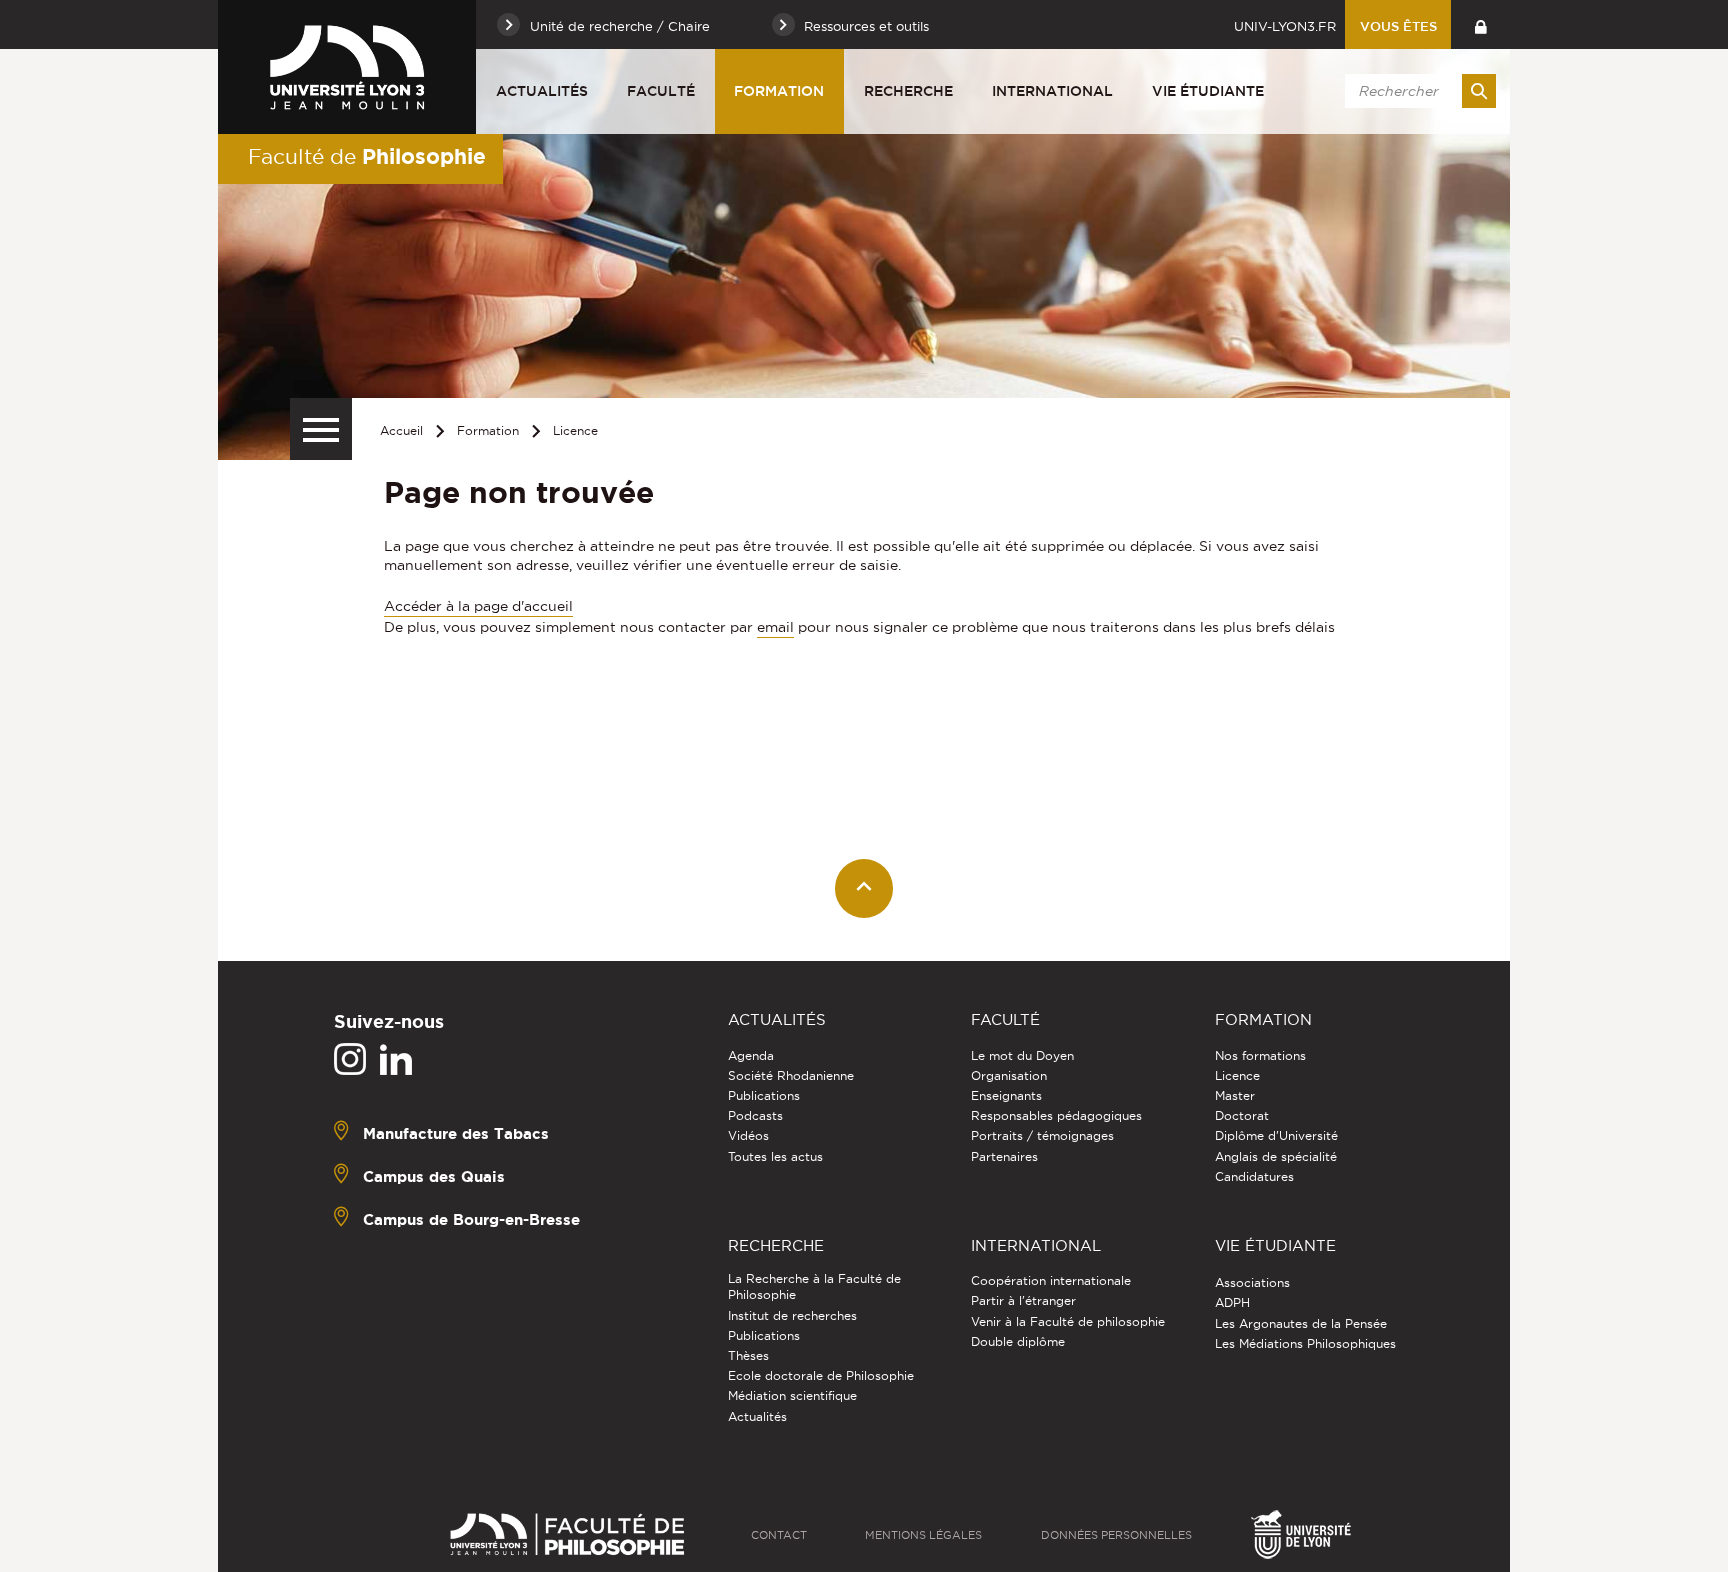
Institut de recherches (792, 1315)
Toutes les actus (775, 1156)
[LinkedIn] (396, 1060)
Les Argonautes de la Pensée (1301, 1323)
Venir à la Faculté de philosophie (1068, 1321)
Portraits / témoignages (1042, 1135)
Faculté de (367, 156)
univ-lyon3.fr (1285, 26)
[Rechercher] (1479, 91)
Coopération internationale (1051, 1280)
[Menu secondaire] (321, 429)
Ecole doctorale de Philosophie (821, 1375)
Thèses (748, 1355)
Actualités (542, 91)
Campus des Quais (434, 1175)
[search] (1417, 91)
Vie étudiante (1208, 91)
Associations (1252, 1282)
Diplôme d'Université (1276, 1135)
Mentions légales (923, 1535)
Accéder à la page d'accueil (478, 606)
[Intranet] (1480, 24)
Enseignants (1006, 1095)
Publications (764, 1095)
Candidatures (1254, 1176)
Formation (779, 91)
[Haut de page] (864, 888)
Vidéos (748, 1135)
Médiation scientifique (792, 1395)
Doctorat (1242, 1115)
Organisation (1009, 1075)
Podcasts (755, 1115)
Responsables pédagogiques (1056, 1115)
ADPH (1232, 1302)
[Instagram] (350, 1060)
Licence (575, 430)
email (775, 627)
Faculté (661, 91)
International (1052, 91)
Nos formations (1260, 1055)
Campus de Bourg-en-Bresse (471, 1218)
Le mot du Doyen (1022, 1055)
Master (1235, 1095)
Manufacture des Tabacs (456, 1132)
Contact (779, 1535)
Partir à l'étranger (1023, 1300)
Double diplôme (1018, 1341)
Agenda (751, 1055)
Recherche (908, 91)
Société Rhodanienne (791, 1075)
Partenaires (1004, 1156)
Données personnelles (1116, 1535)
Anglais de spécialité (1276, 1156)
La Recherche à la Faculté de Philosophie (814, 1286)
